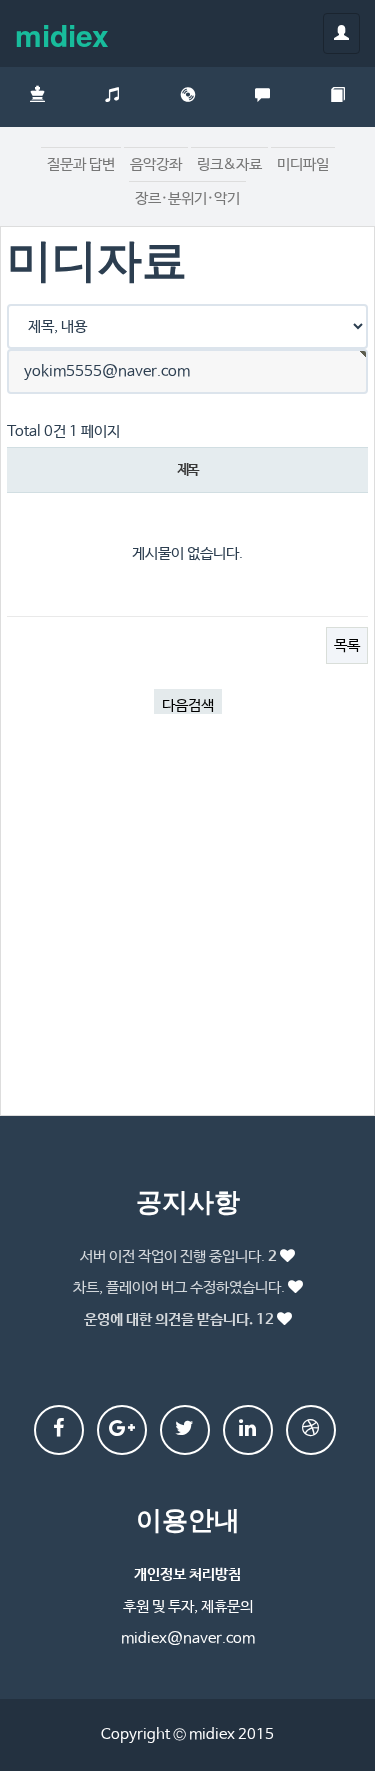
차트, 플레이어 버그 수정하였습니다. (179, 1287)
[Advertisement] (187, 921)
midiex (62, 34)
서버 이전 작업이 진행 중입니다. (178, 1256)
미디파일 (303, 164)
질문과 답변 (81, 164)
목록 (347, 645)
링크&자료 (229, 164)
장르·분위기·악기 (187, 198)
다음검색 (188, 705)
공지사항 (188, 1200)
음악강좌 (156, 164)
